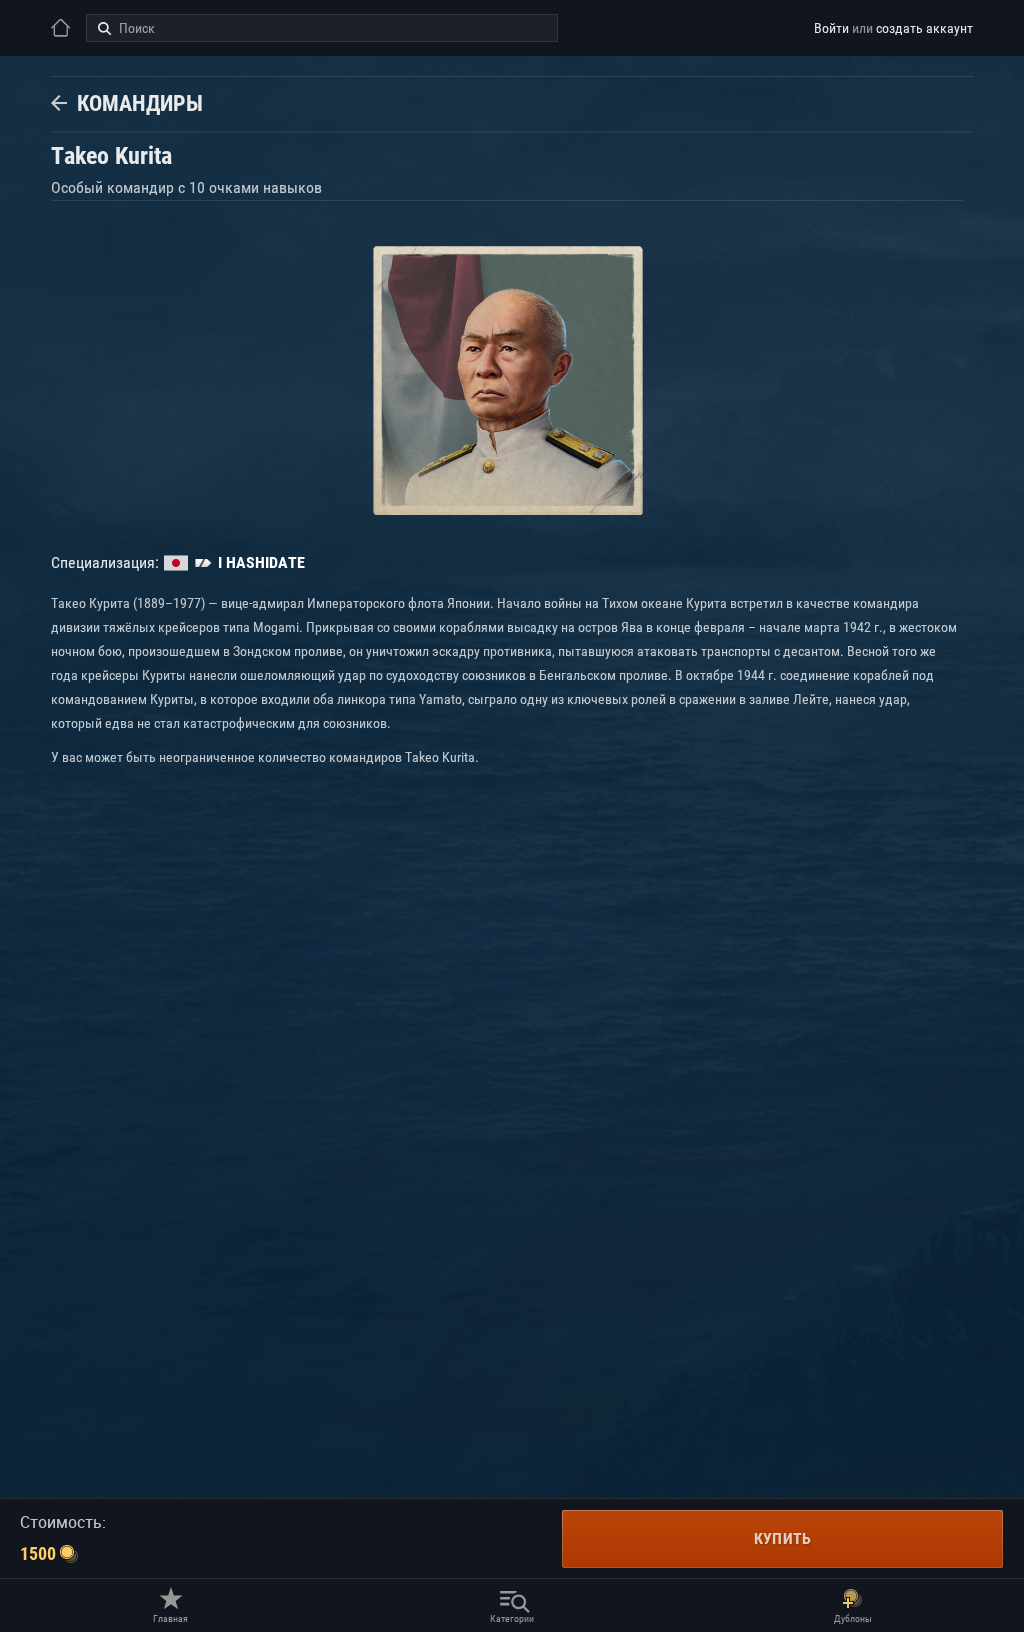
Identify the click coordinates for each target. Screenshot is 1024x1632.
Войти (831, 28)
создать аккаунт (924, 28)
